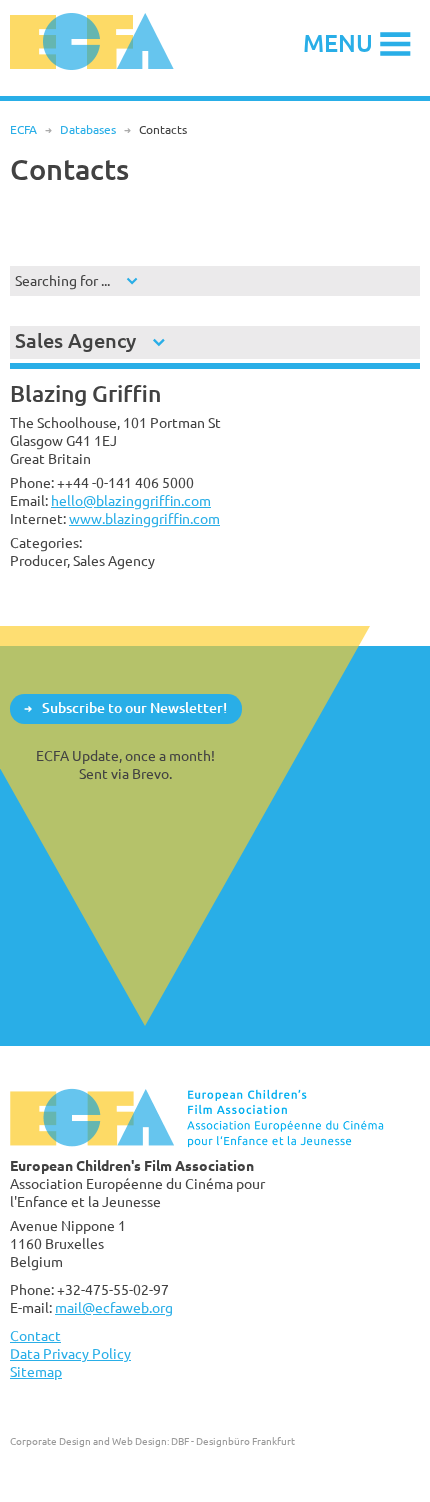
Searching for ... (62, 280)
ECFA (23, 129)
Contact (35, 1335)
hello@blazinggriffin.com (131, 500)
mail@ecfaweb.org (114, 1307)
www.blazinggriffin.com (144, 518)
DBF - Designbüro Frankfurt (233, 1441)
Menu (338, 42)
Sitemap (36, 1371)
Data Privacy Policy (70, 1353)
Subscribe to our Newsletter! (134, 707)
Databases (88, 129)
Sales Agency (75, 340)
